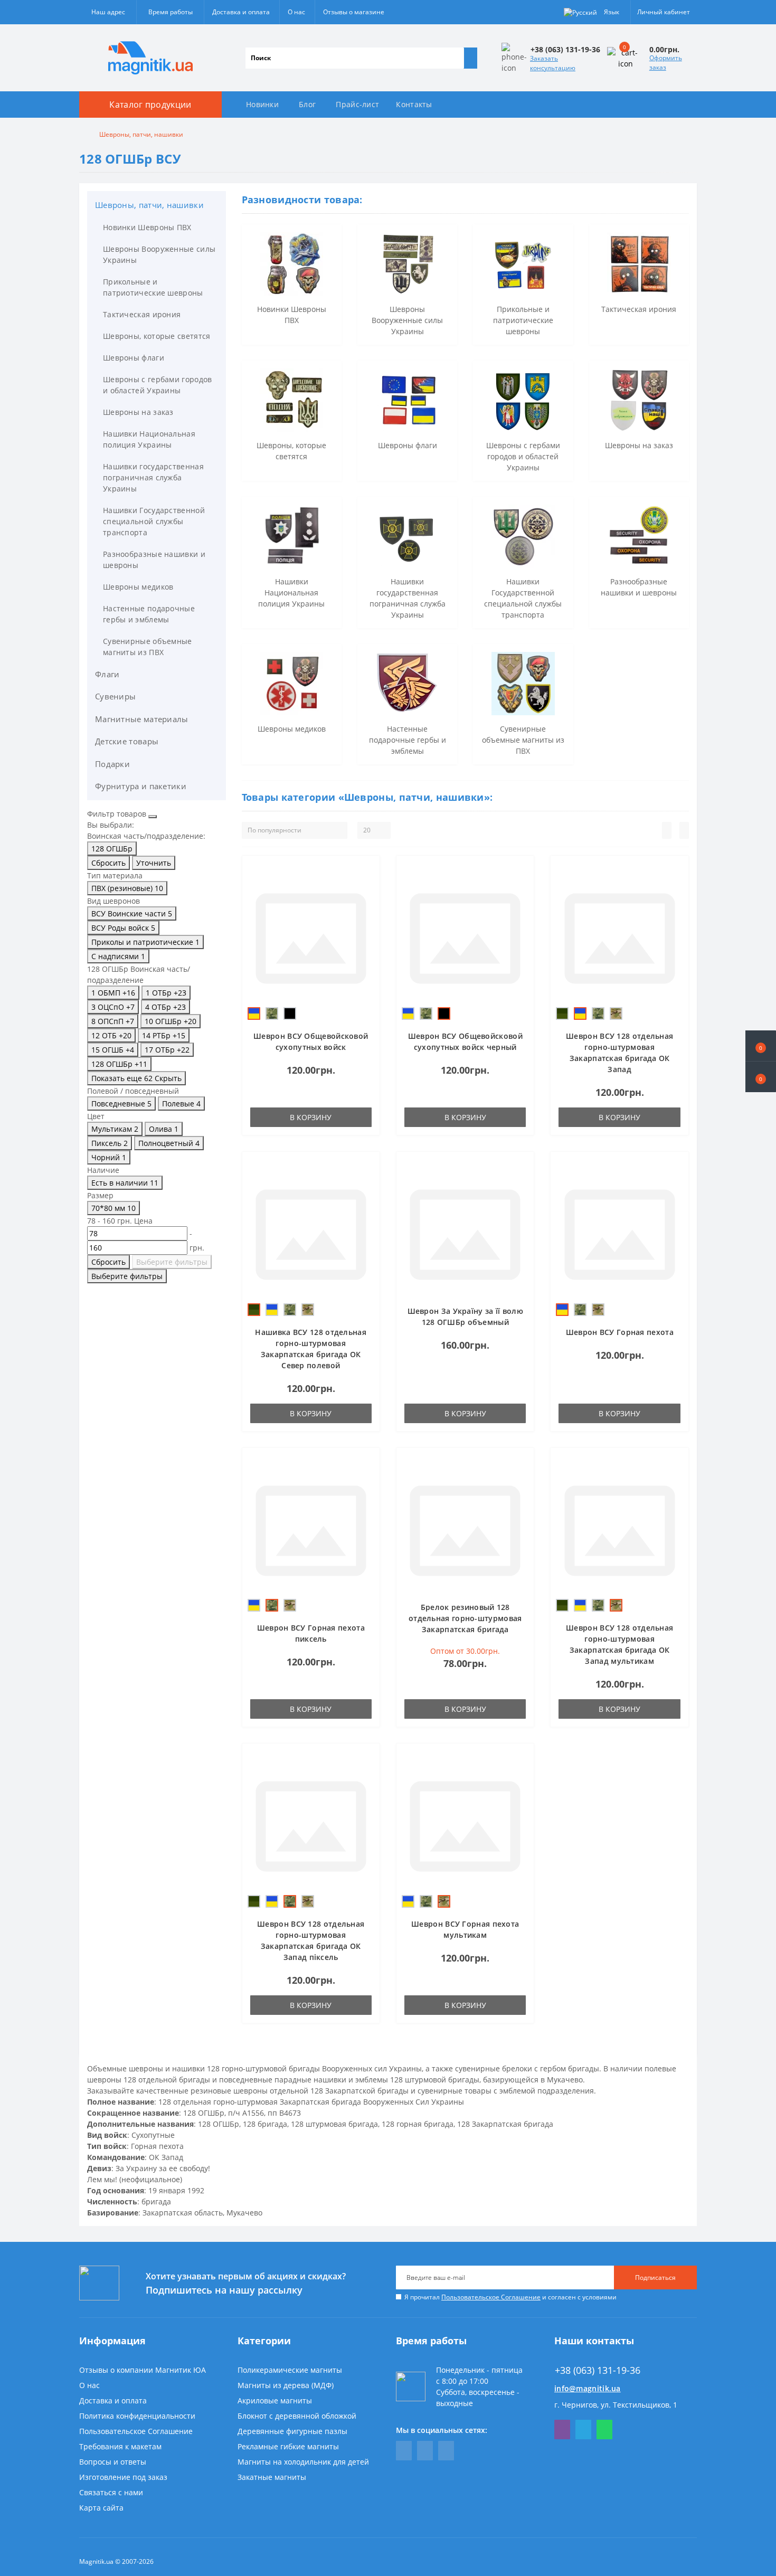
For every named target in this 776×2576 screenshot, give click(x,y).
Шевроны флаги (134, 358)
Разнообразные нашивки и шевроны (154, 560)
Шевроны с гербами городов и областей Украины (158, 385)
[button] (761, 1077)
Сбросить (108, 863)
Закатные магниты (272, 2477)
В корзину (311, 1117)
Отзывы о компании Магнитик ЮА (143, 2370)
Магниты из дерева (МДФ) (286, 2385)
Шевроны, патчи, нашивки (149, 205)
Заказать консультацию (553, 63)
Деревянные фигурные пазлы (292, 2431)
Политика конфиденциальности (137, 2416)
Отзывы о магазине (354, 12)
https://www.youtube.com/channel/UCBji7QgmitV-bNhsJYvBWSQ (425, 2451)
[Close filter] (153, 817)
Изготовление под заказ (123, 2477)
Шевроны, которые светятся (157, 336)
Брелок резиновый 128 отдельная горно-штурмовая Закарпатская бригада (465, 1618)
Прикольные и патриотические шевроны (153, 287)
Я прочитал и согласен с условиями (510, 2297)
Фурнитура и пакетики (141, 786)
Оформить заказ (666, 63)
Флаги (107, 674)
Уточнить (154, 863)
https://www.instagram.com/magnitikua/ (446, 2451)
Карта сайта (101, 2508)
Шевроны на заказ (138, 412)
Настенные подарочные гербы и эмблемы (149, 614)
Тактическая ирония (142, 314)
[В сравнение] (368, 887)
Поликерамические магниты (290, 2370)
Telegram (583, 2430)
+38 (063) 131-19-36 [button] (598, 2370)
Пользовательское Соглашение (491, 2297)
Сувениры (115, 696)
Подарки (112, 764)
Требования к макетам (120, 2446)
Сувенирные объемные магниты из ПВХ (148, 647)
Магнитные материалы (142, 719)
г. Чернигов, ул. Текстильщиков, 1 (616, 2405)
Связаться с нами (111, 2492)
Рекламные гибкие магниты (288, 2446)
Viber (562, 2430)
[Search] (470, 58)
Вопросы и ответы (113, 2462)
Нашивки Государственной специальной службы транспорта (154, 521)
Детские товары (127, 741)
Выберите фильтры (172, 1262)
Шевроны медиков (138, 587)
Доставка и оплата (241, 12)
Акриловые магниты (275, 2400)
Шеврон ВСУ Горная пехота (620, 1332)
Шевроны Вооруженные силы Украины (159, 254)
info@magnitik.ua (588, 2388)
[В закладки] (368, 872)
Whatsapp (604, 2430)
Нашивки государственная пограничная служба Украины (153, 477)
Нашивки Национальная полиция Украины (149, 439)
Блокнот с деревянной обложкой (297, 2416)
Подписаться (655, 2277)
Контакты (414, 104)
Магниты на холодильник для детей (303, 2462)
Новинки (262, 104)
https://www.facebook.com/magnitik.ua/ (404, 2451)
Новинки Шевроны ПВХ (147, 227)
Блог (307, 104)
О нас (296, 12)
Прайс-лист (357, 104)
